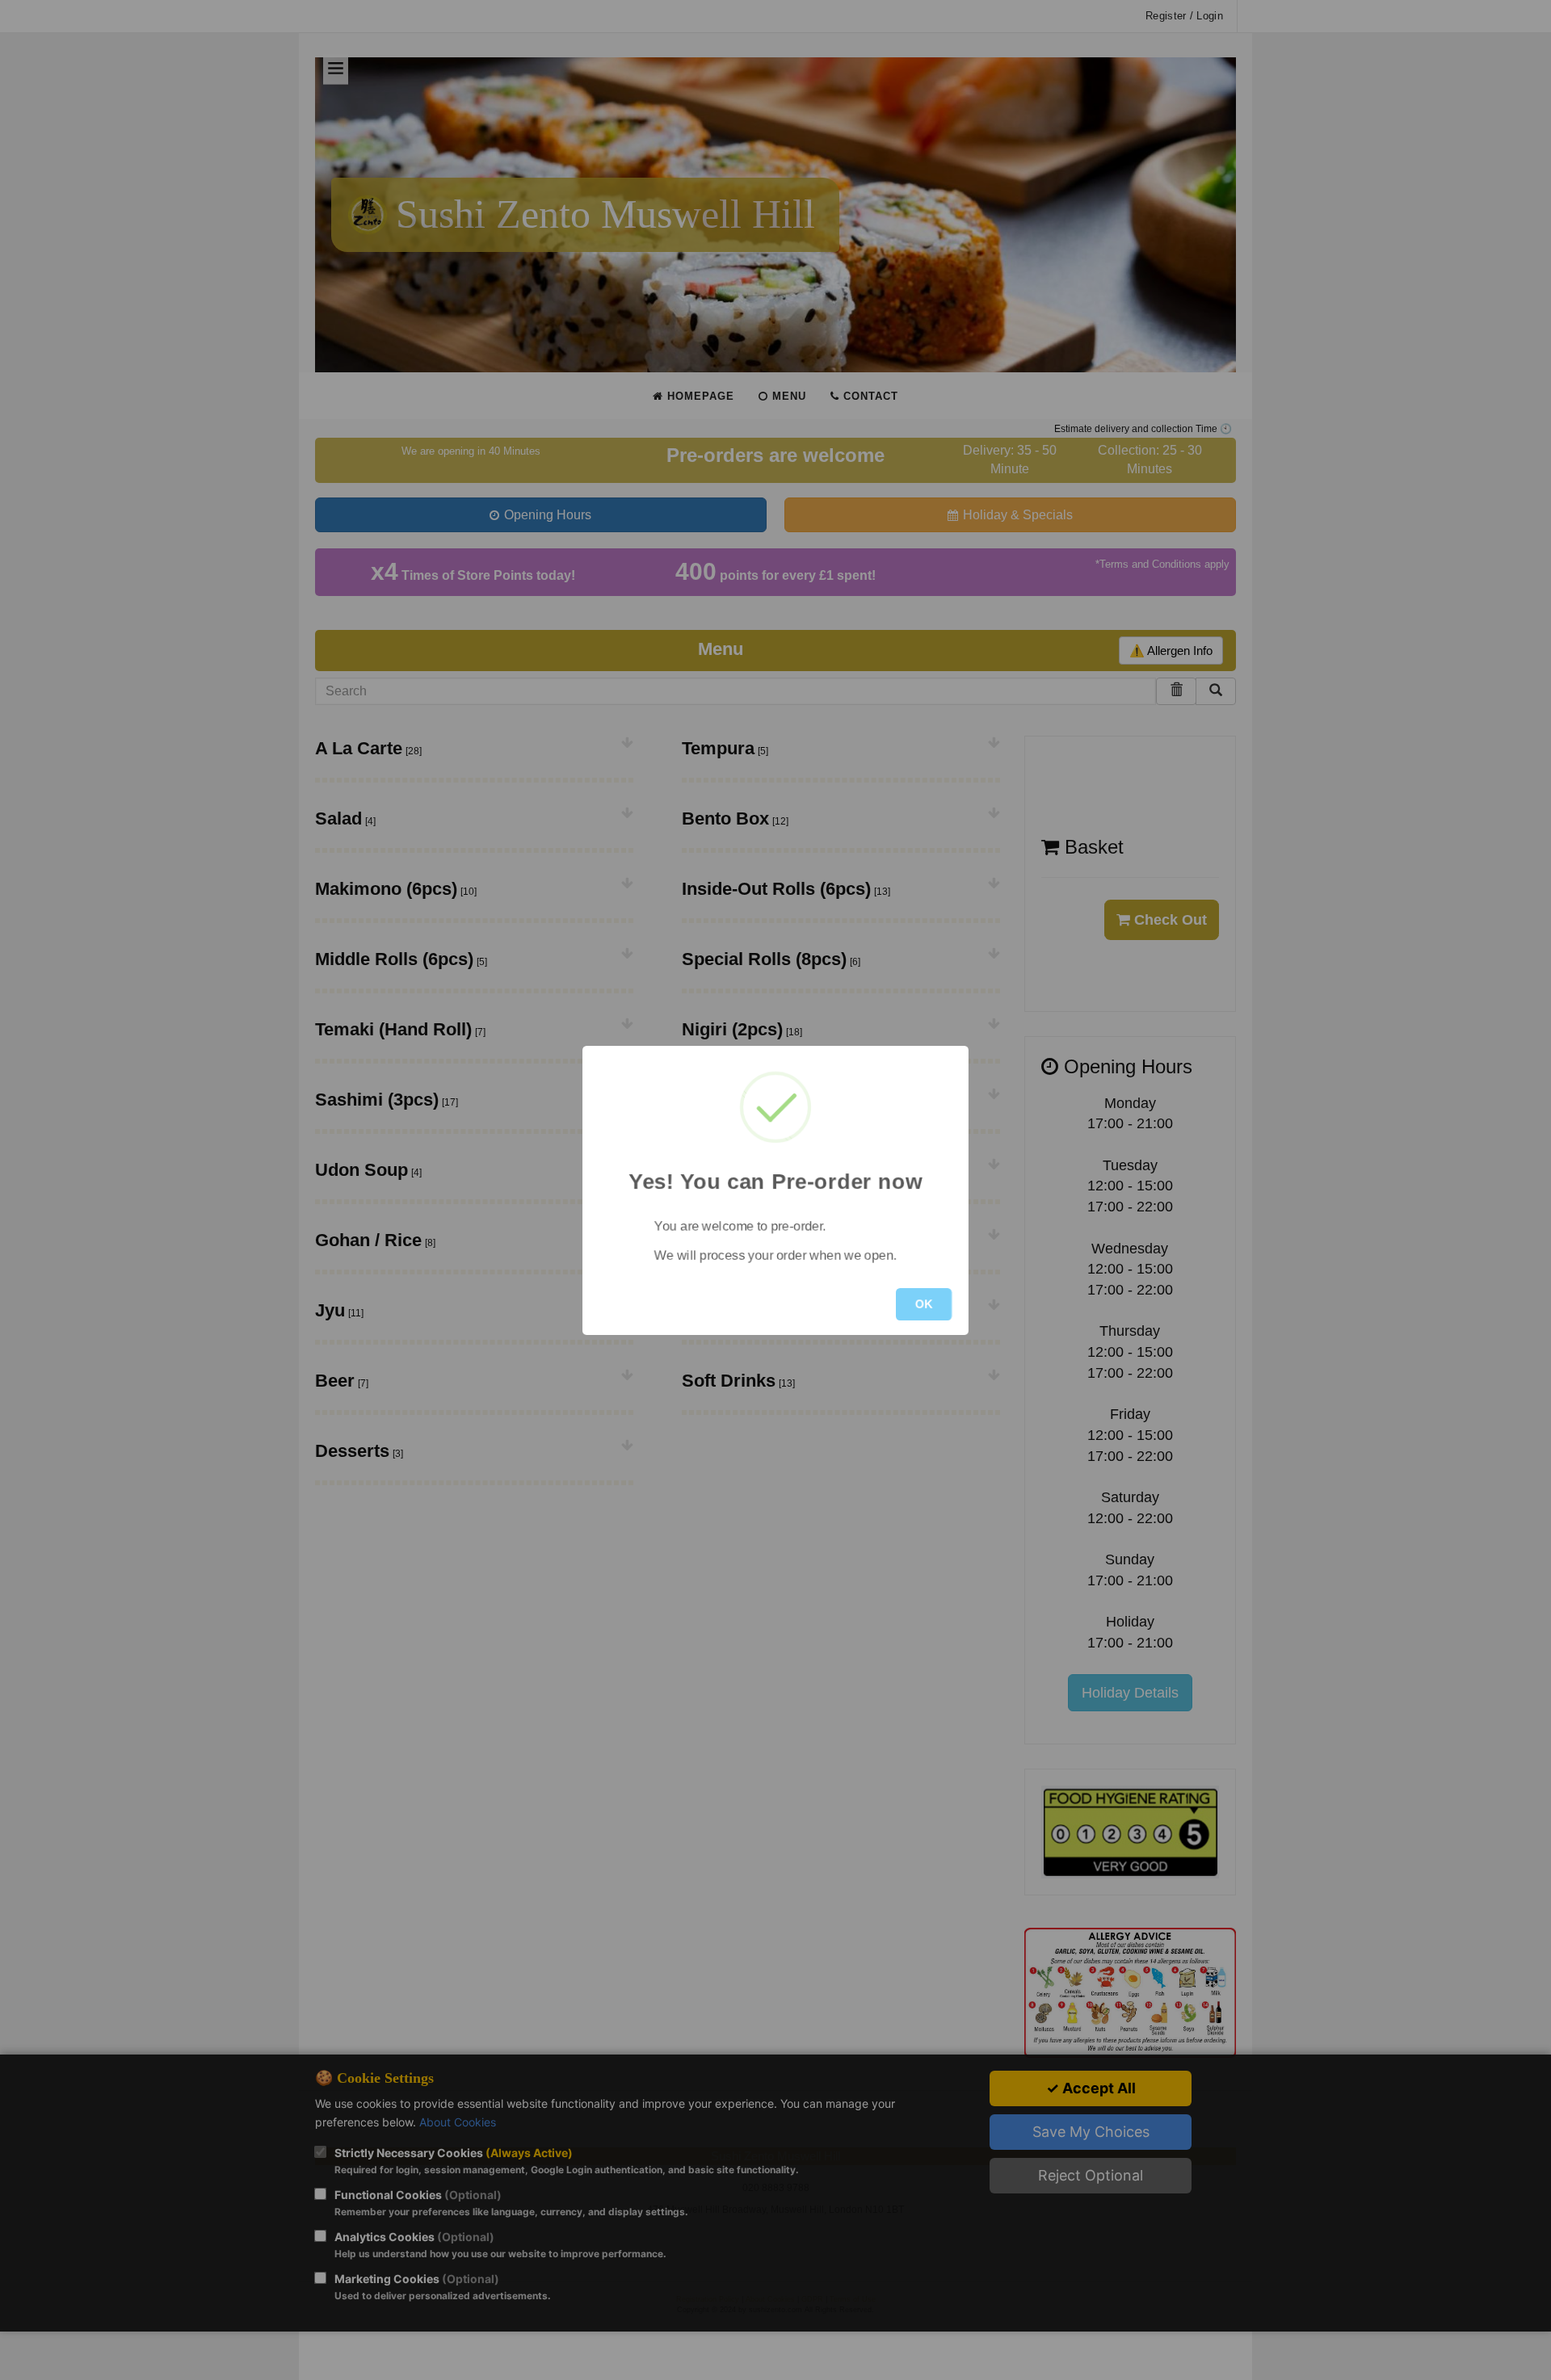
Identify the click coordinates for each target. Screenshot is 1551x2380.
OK (924, 1304)
